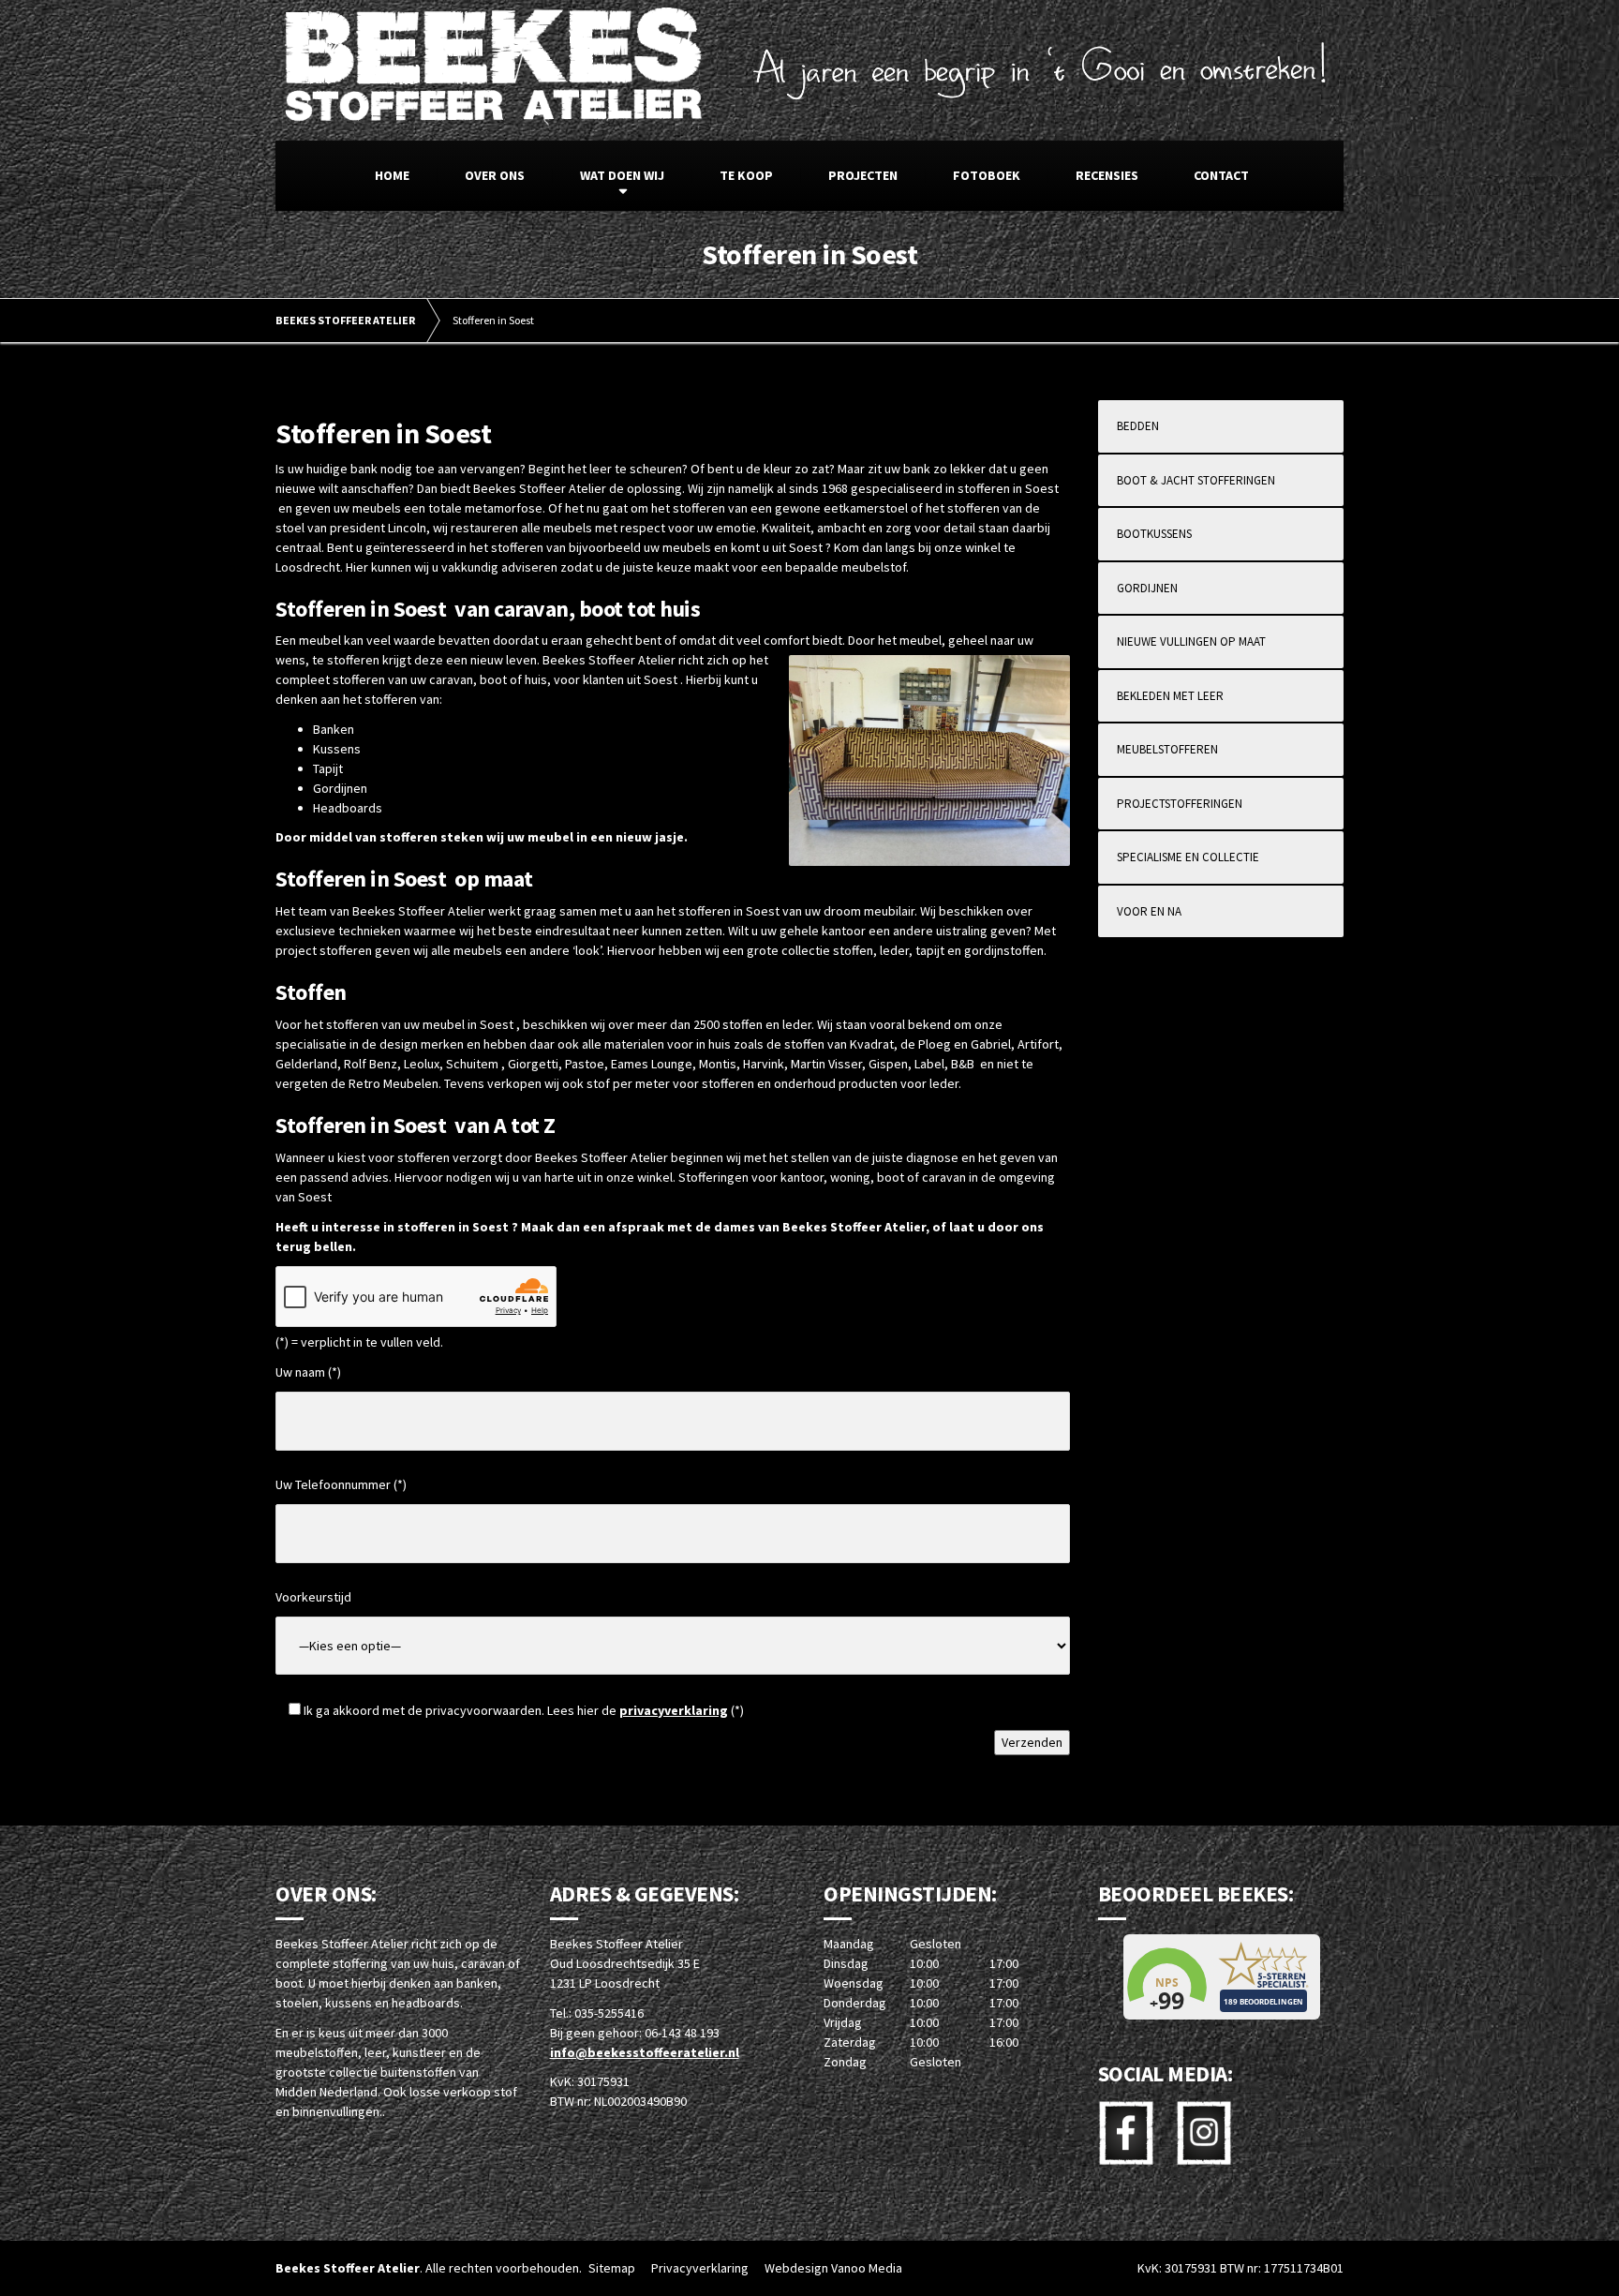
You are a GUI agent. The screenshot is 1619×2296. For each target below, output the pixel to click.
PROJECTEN (863, 175)
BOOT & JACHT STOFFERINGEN (1196, 480)
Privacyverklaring (700, 2268)
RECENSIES (1107, 175)
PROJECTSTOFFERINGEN (1180, 804)
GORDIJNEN (1147, 588)
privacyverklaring (674, 1710)
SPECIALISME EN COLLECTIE (1188, 857)
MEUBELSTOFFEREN (1167, 749)
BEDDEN (1138, 426)
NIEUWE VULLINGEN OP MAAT (1191, 641)
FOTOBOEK (987, 175)
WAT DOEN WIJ (622, 175)
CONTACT (1221, 175)
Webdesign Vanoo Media (833, 2268)
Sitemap (612, 2268)
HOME (392, 175)
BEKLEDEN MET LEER (1170, 696)
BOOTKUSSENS (1154, 534)
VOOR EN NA (1149, 911)
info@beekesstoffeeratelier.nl (645, 2052)
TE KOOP (746, 175)
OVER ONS (495, 175)
